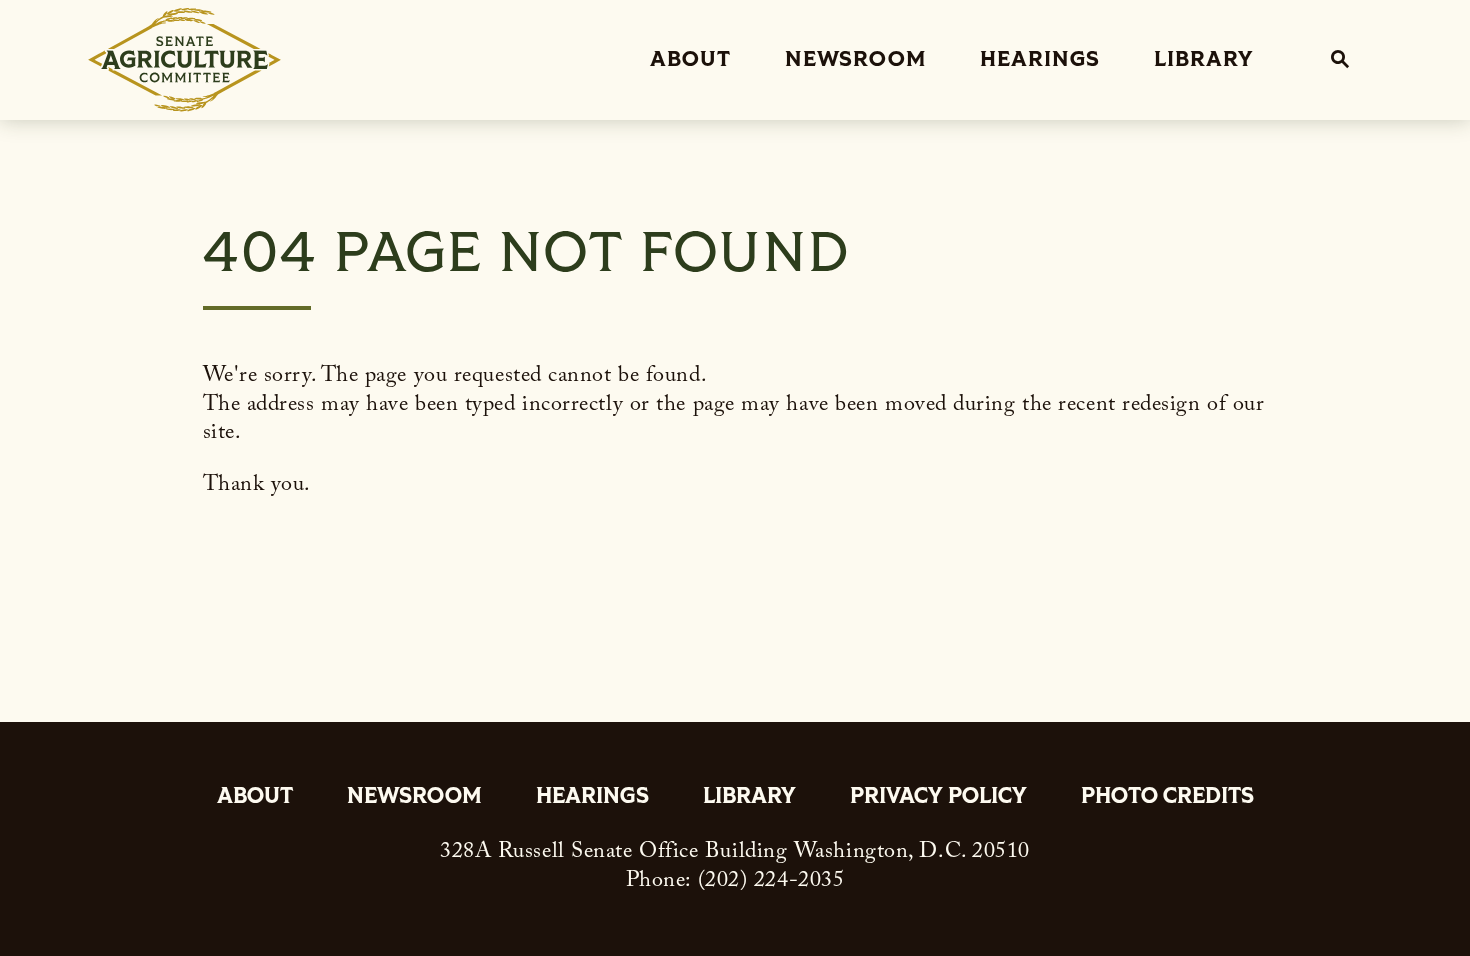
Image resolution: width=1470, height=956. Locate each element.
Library (1203, 59)
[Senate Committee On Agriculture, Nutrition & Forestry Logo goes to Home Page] (184, 60)
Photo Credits (1167, 798)
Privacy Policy (938, 798)
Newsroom (855, 59)
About (690, 59)
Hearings (1040, 59)
